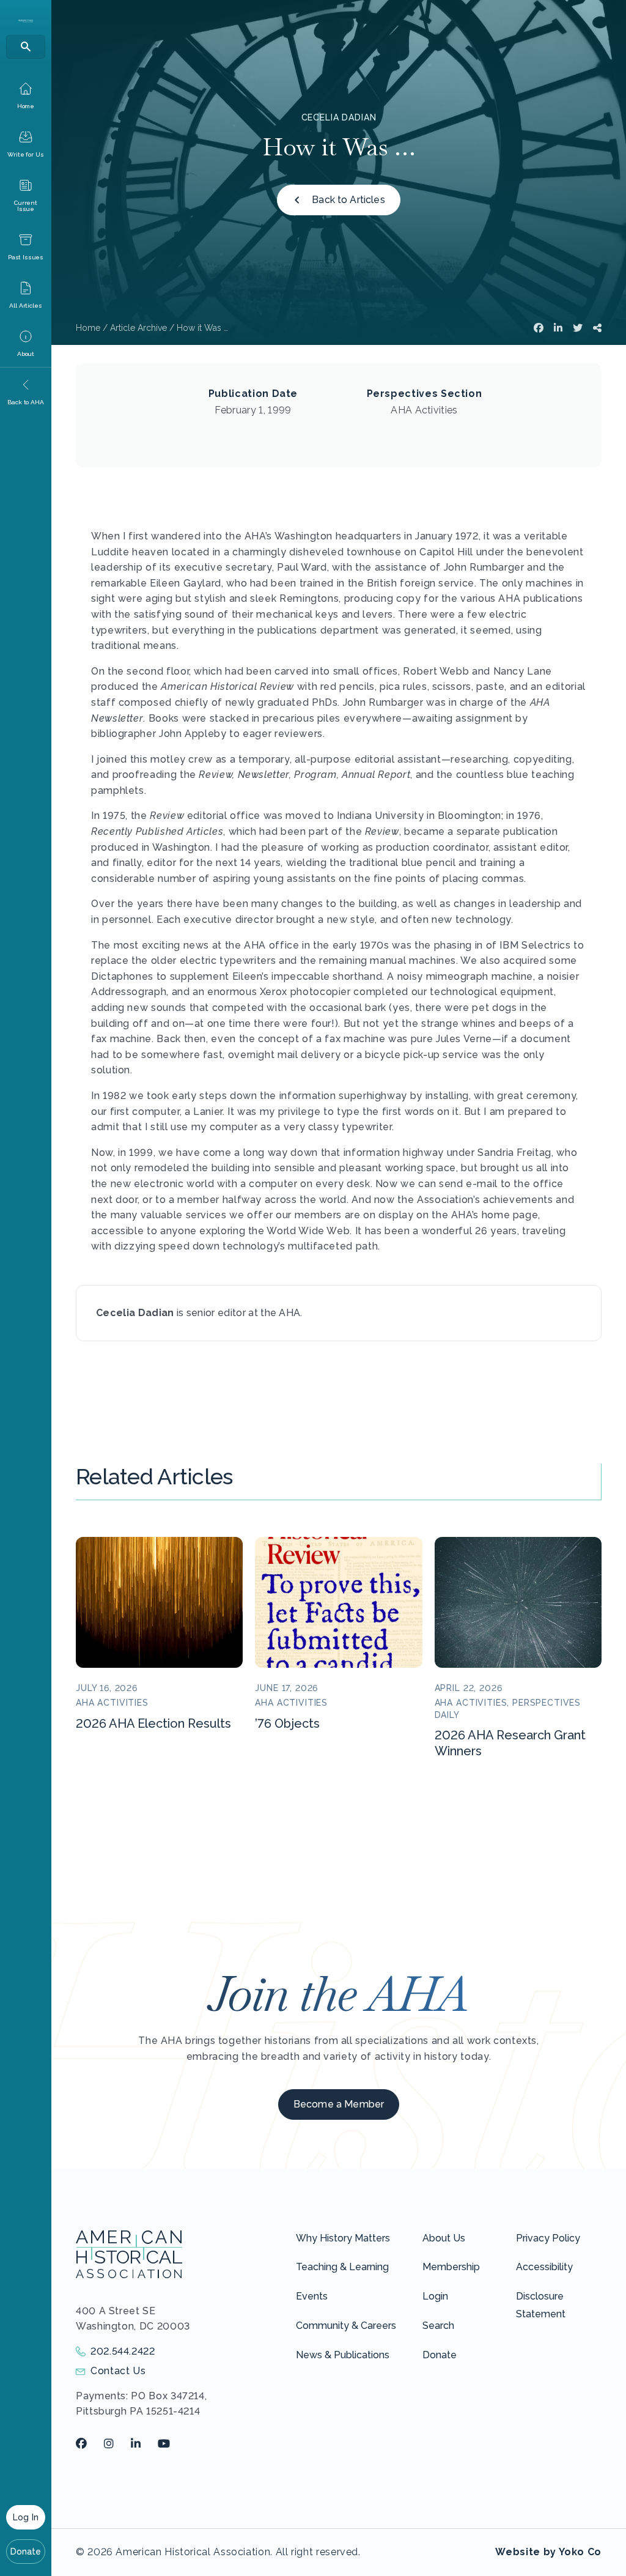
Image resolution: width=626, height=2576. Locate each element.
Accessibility (544, 2267)
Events (312, 2296)
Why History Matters (343, 2238)
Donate (26, 2552)
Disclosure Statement (541, 2305)
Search (438, 2326)
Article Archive (138, 328)
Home (88, 328)
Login (435, 2296)
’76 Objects (287, 1723)
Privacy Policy (548, 2238)
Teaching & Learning (342, 2267)
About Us (444, 2238)
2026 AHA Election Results (153, 1723)
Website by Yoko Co (548, 2552)
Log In (26, 2517)
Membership (451, 2267)
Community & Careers (346, 2326)
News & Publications (343, 2355)
